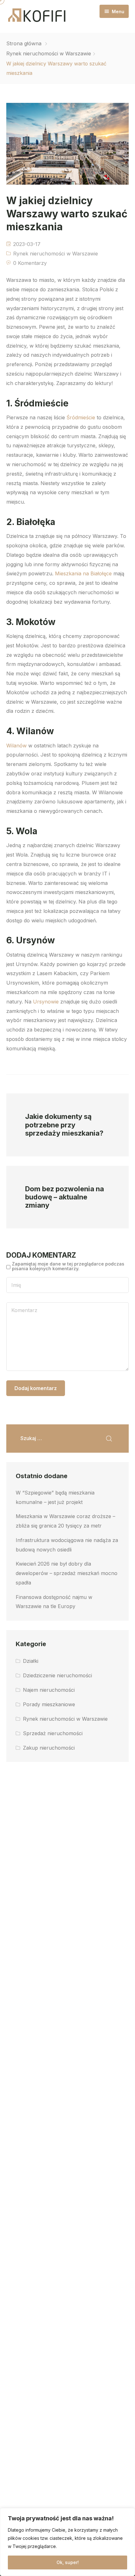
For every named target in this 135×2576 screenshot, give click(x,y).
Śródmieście (81, 417)
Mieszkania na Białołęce (83, 573)
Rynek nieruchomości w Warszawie (49, 53)
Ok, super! (68, 2562)
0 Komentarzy (30, 263)
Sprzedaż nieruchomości (53, 1733)
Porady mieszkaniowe (49, 1704)
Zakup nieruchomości (49, 1748)
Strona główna (24, 43)
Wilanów (16, 746)
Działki (31, 1661)
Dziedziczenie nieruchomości (57, 1675)
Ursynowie (46, 1002)
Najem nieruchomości (49, 1690)
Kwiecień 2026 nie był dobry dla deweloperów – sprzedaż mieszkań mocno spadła (67, 1573)
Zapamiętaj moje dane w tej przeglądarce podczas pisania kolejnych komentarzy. (68, 1266)
